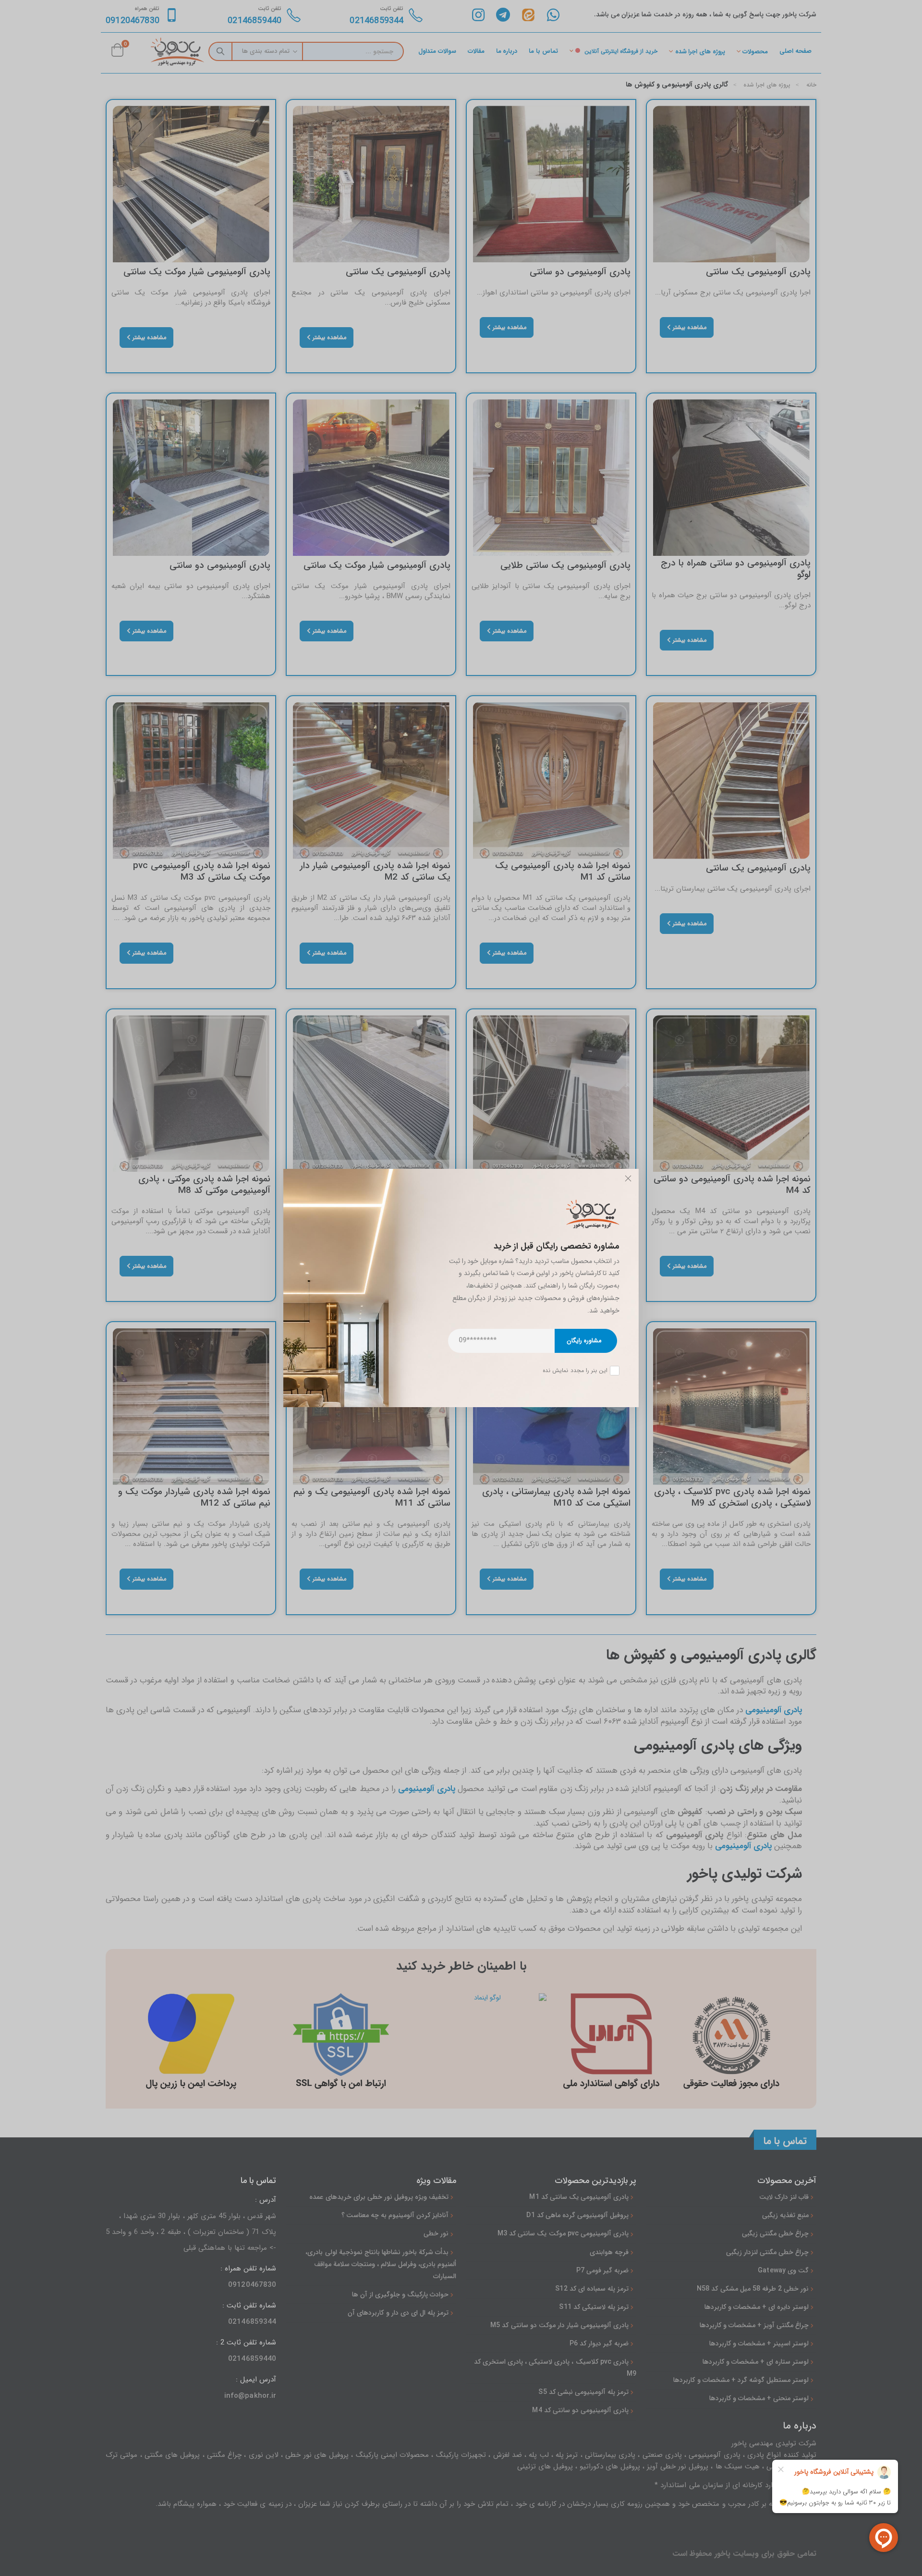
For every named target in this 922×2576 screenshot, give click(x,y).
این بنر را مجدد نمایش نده (575, 1371)
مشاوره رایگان (584, 1341)
